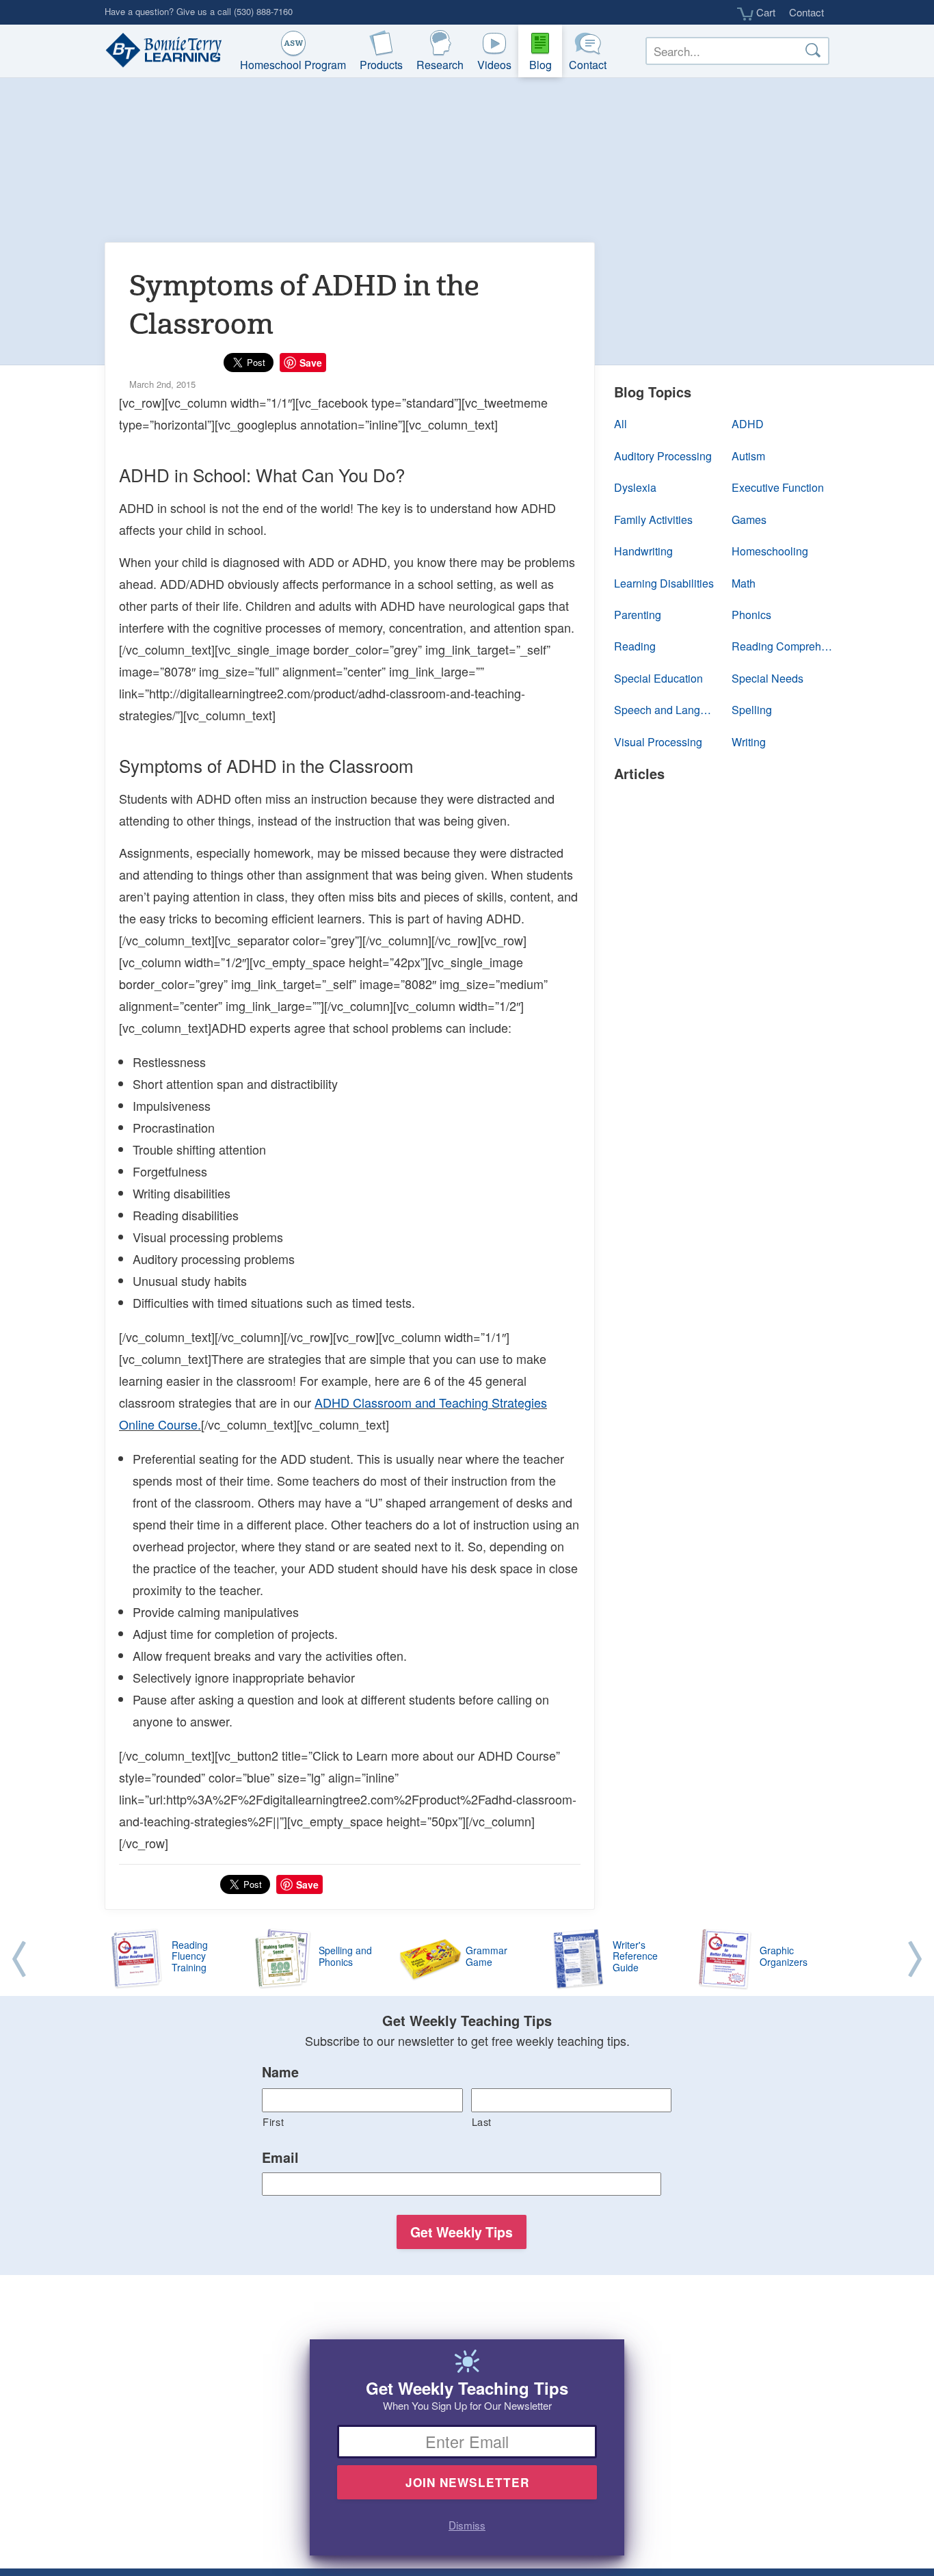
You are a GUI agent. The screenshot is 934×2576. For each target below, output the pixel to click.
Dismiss (467, 2525)
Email (280, 2158)
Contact (806, 12)
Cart (764, 12)
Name (280, 2073)
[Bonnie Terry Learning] (161, 51)
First (273, 2121)
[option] (467, 1960)
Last (482, 2121)
